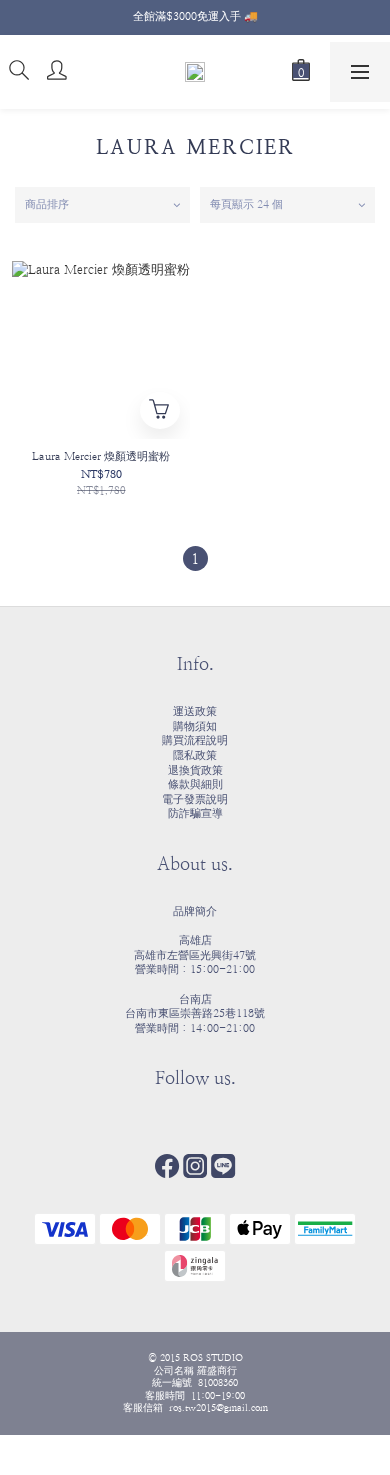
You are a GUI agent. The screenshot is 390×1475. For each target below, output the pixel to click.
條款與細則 (195, 784)
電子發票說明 (195, 799)
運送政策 (195, 711)
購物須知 (195, 726)
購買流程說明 (195, 740)
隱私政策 (195, 755)
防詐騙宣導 (195, 813)
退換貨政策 (195, 770)
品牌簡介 (195, 911)
